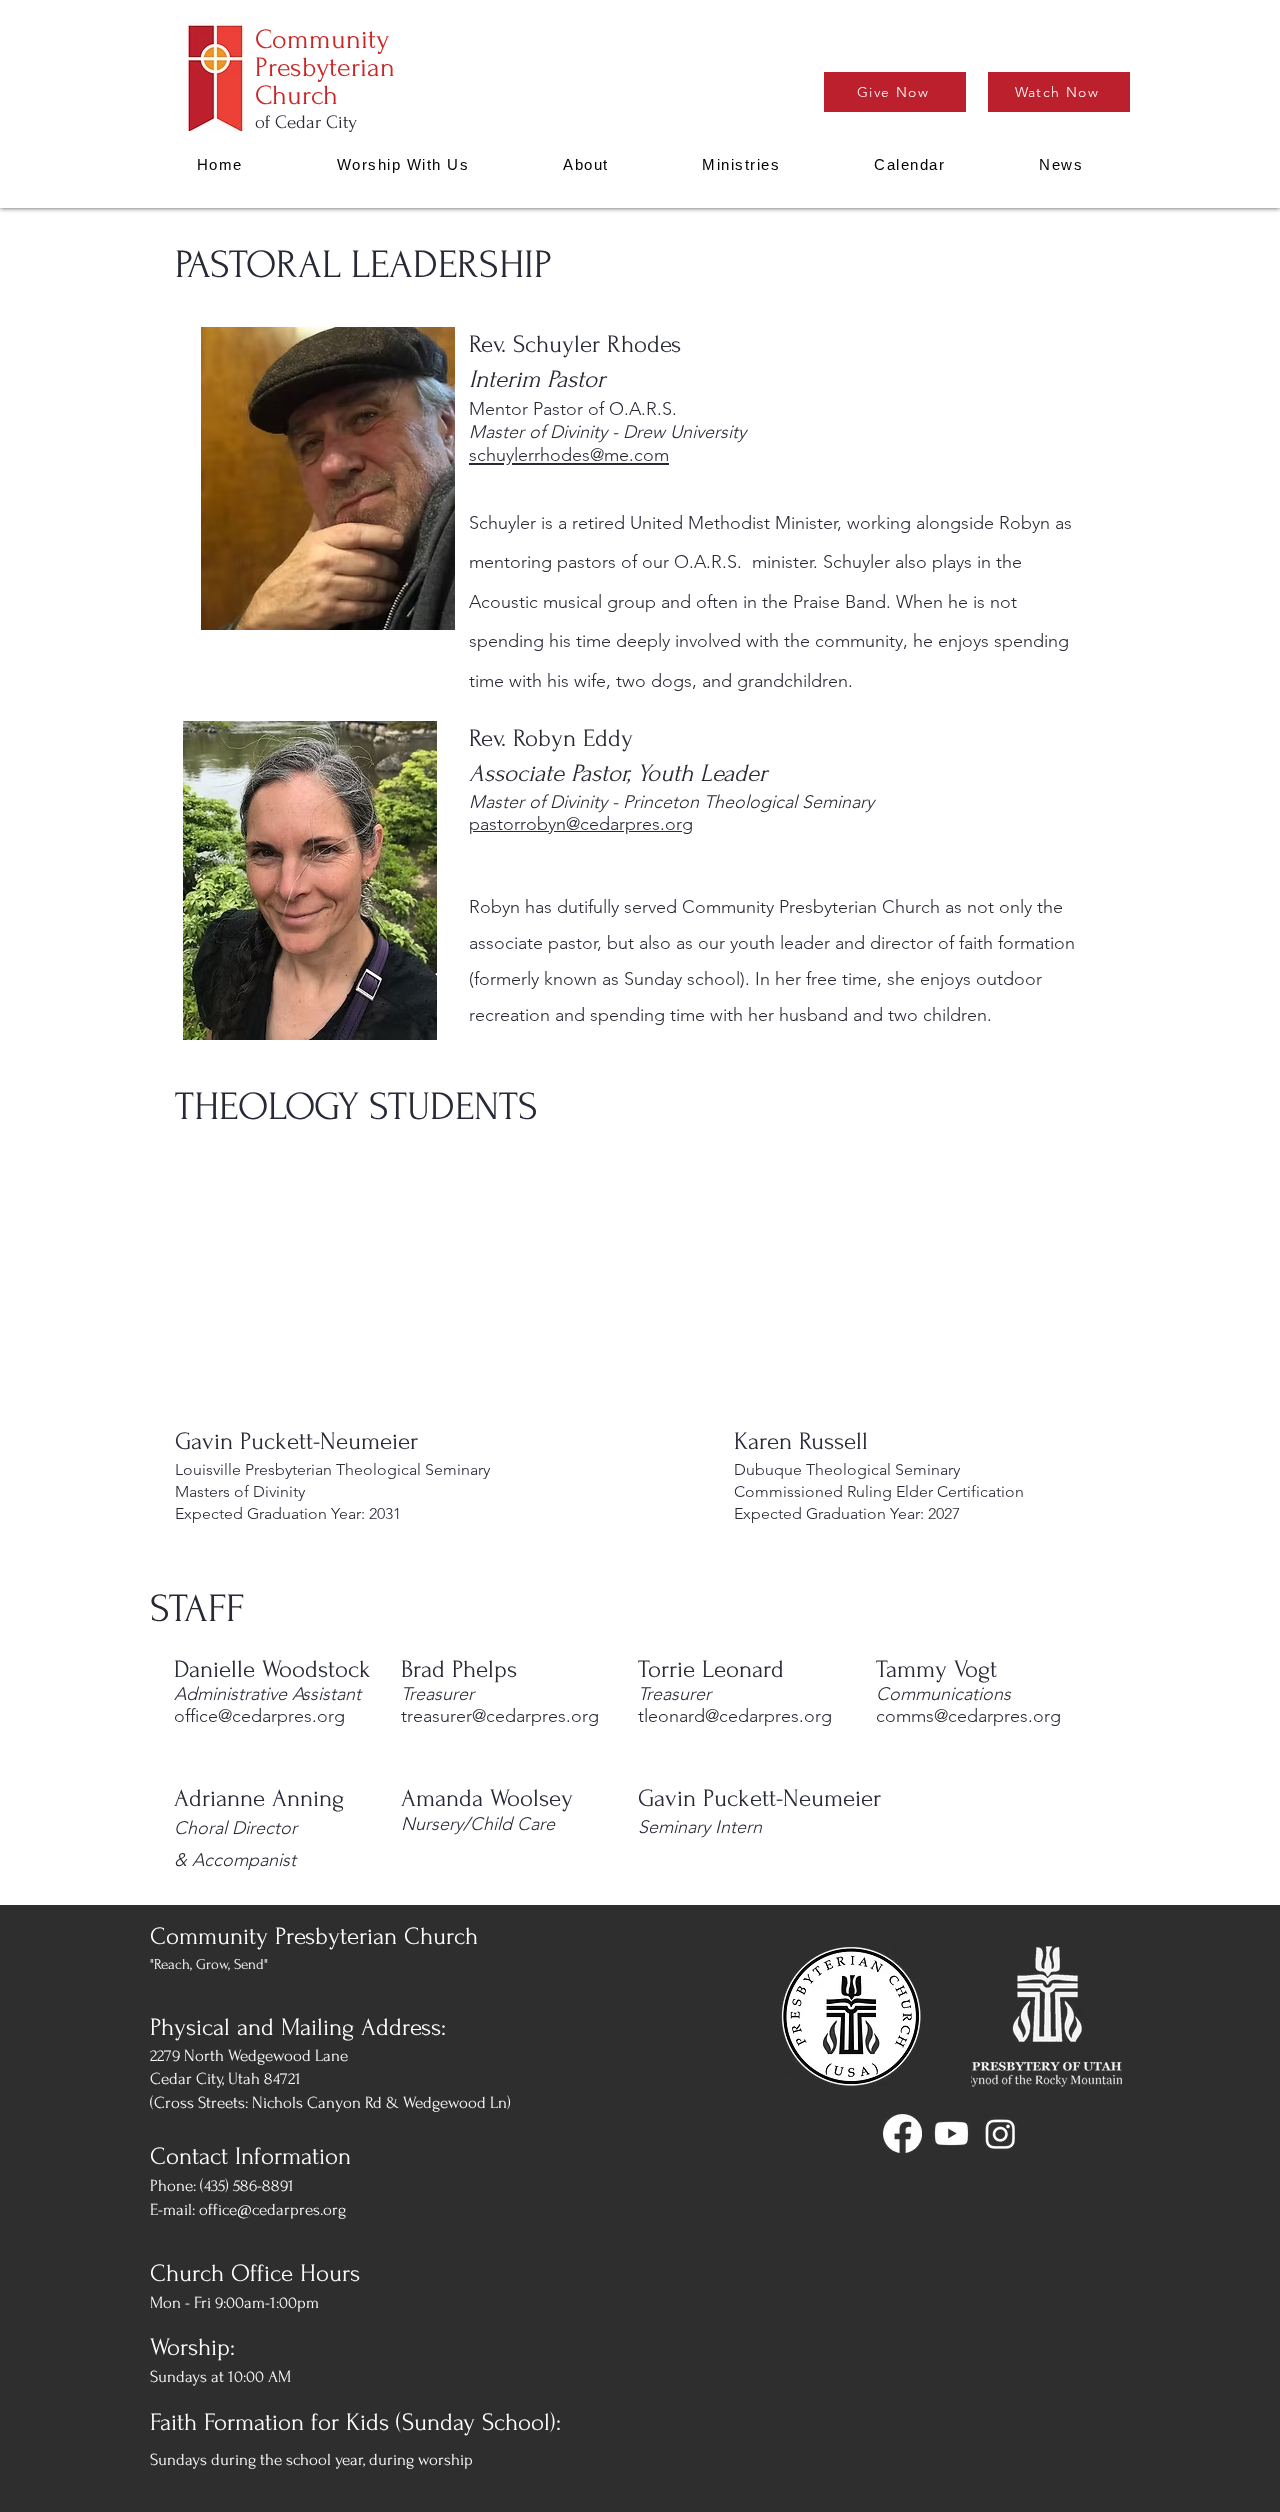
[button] (585, 164)
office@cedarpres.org (259, 1716)
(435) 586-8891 (247, 2185)
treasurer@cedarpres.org (500, 1716)
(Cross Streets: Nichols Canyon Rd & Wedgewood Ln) (330, 2102)
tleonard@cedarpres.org (735, 1716)
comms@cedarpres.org (968, 1716)
